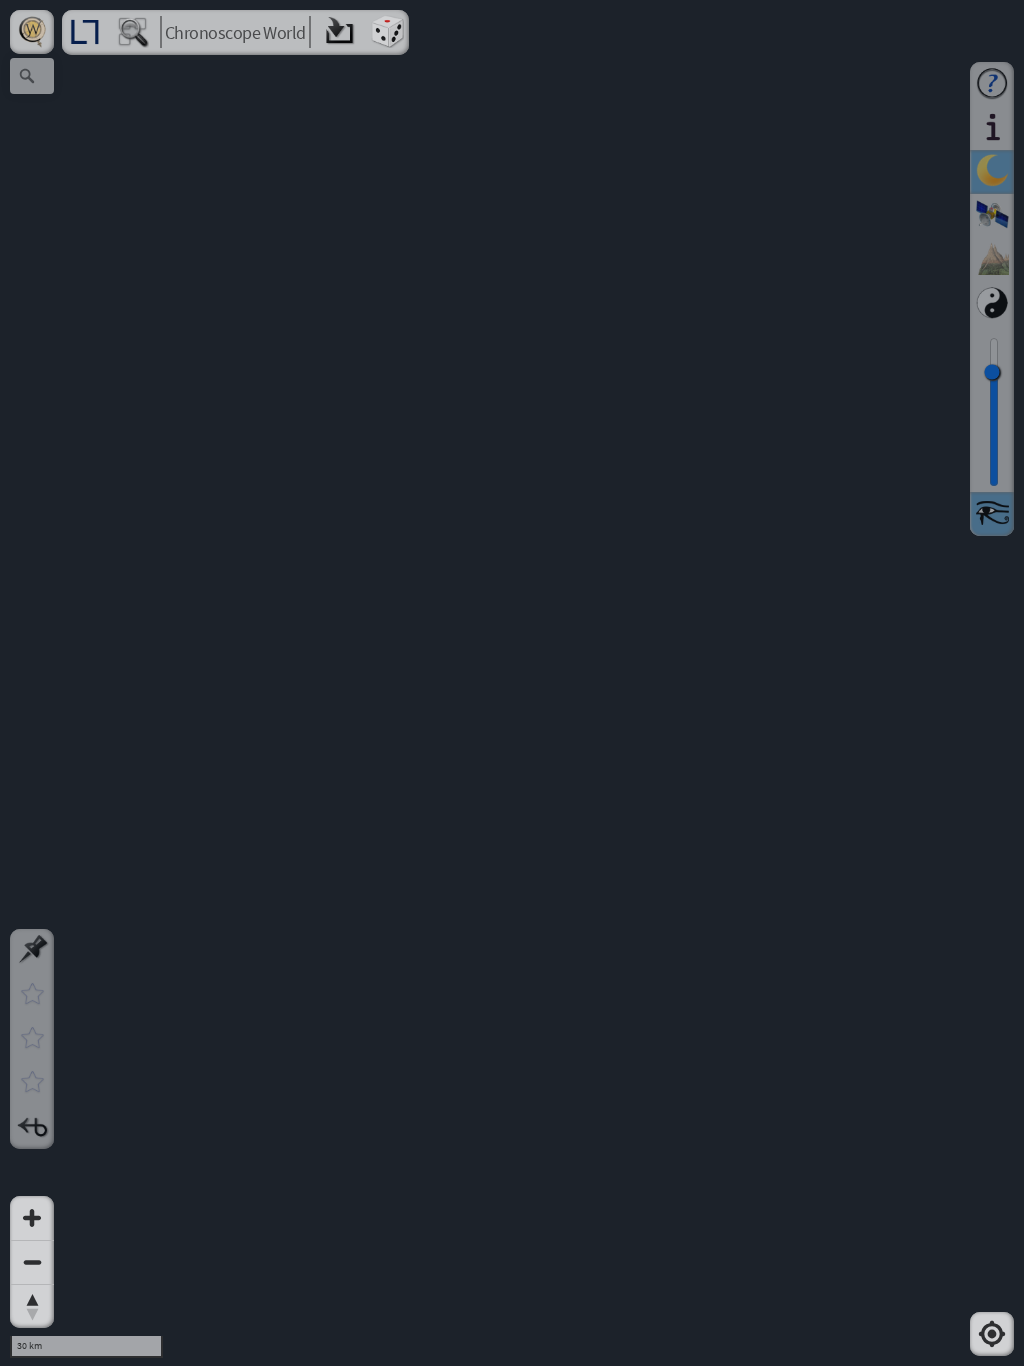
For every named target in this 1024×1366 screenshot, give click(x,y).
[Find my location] (992, 1334)
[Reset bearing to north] (32, 1306)
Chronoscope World (235, 32)
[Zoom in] (32, 1218)
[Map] (512, 683)
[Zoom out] (32, 1262)
